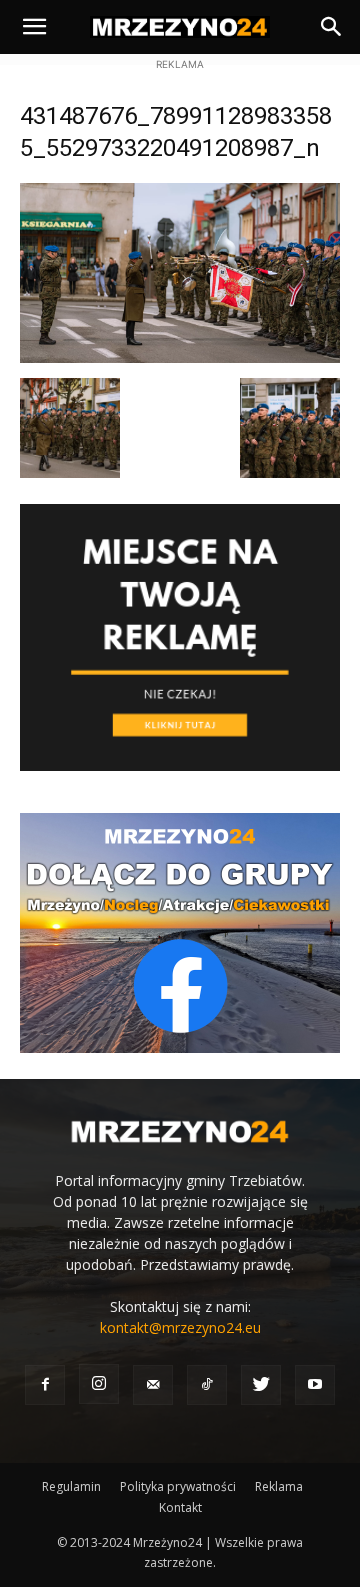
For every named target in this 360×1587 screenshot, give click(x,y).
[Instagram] (99, 1384)
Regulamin (71, 1486)
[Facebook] (45, 1385)
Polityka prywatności (178, 1486)
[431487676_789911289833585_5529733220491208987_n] (180, 357)
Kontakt (180, 1507)
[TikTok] (207, 1385)
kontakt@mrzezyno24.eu (180, 1327)
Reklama (279, 1486)
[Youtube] (315, 1385)
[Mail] (153, 1385)
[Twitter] (261, 1385)
